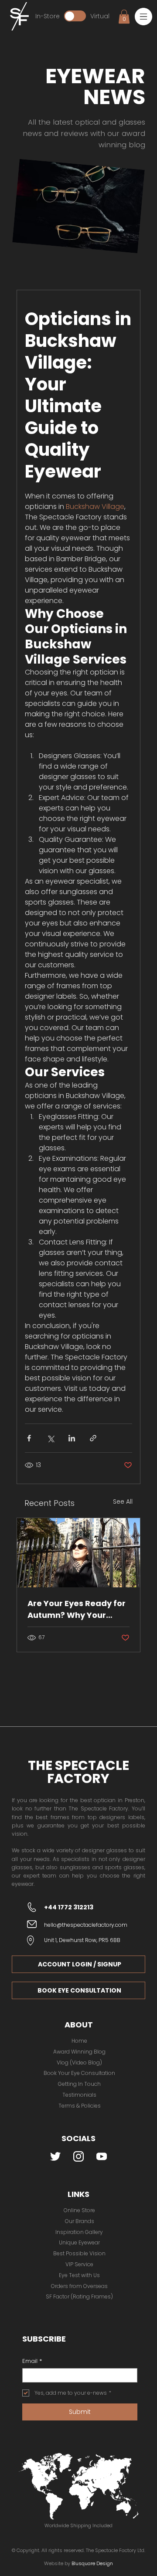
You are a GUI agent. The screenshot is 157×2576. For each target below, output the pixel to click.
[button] (143, 17)
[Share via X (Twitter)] (50, 1438)
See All (123, 1502)
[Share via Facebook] (29, 1438)
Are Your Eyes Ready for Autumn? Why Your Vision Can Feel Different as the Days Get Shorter (78, 1609)
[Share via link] (93, 1438)
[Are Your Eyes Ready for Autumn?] (78, 1553)
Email (32, 2361)
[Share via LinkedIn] (72, 1438)
